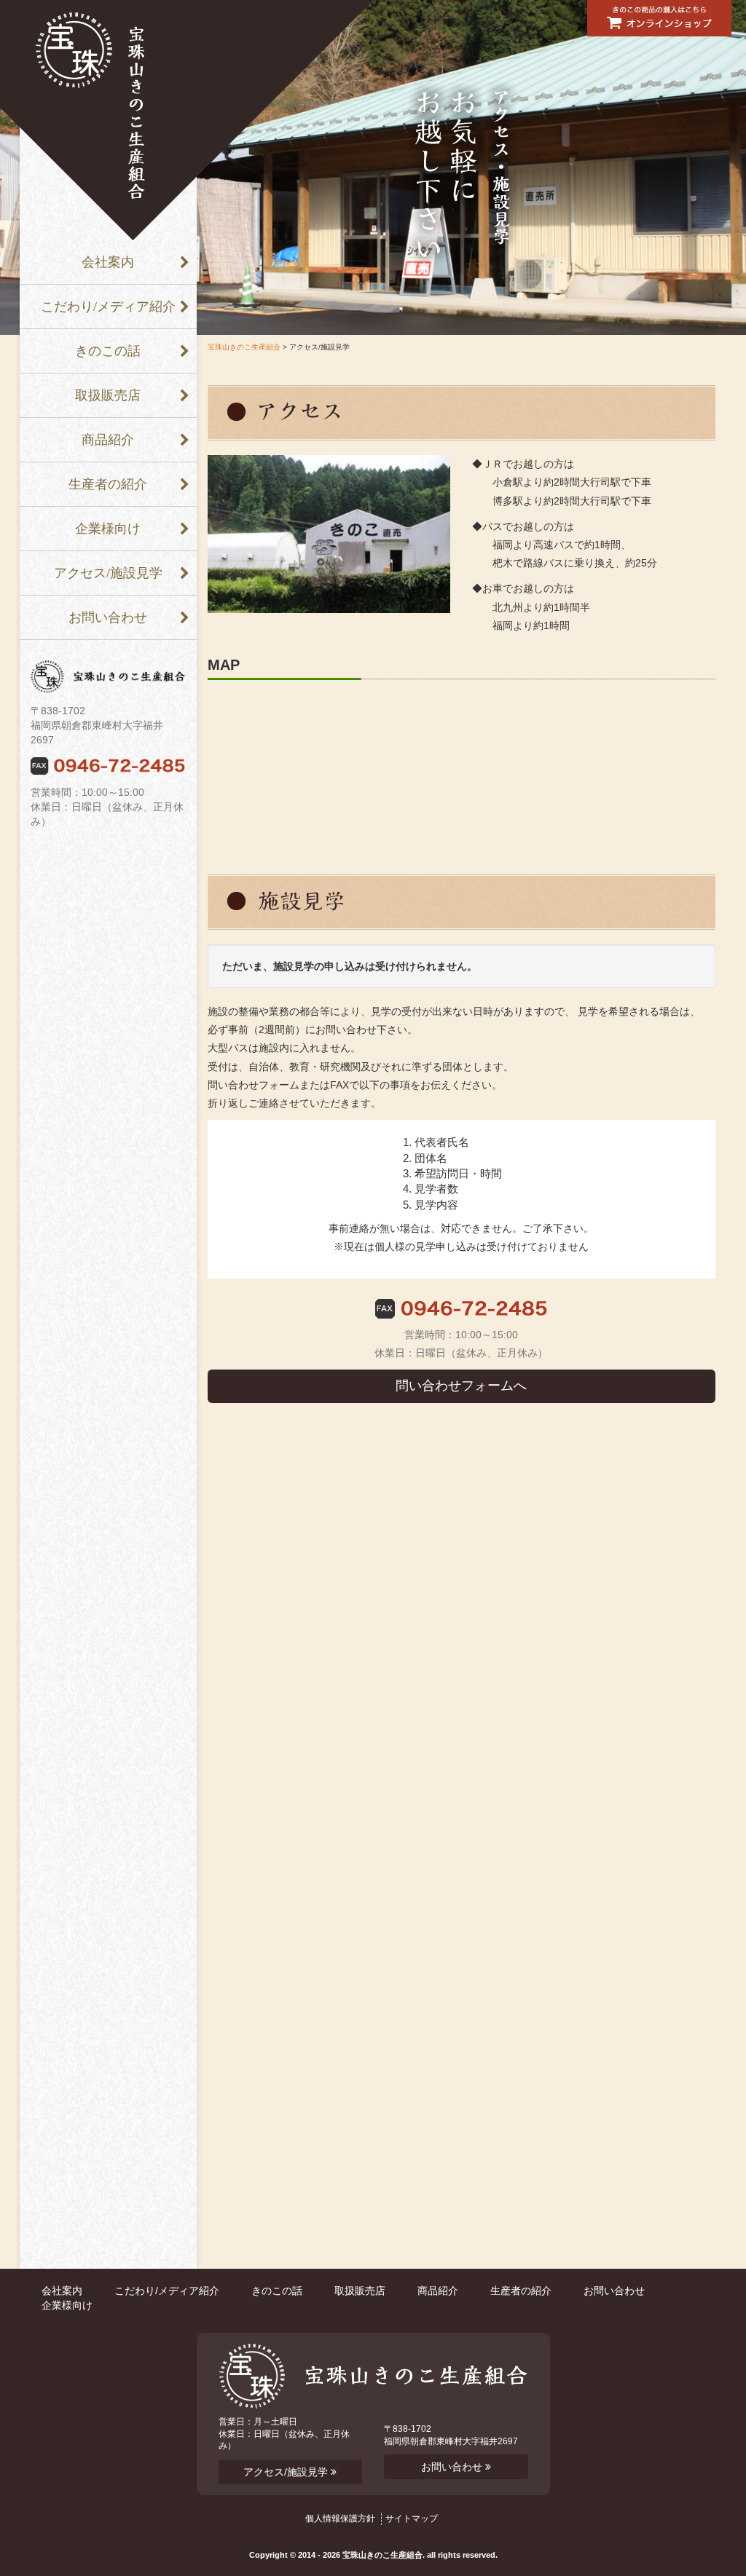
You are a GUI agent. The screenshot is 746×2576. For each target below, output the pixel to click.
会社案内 (108, 262)
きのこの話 (108, 351)
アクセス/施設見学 (108, 573)
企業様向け (108, 529)
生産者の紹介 (108, 484)
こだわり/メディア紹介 (108, 307)
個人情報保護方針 (340, 2518)
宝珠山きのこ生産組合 (244, 347)
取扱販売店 (108, 395)
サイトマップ (412, 2518)
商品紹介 (108, 440)
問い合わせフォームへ (461, 1386)
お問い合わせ (108, 617)
